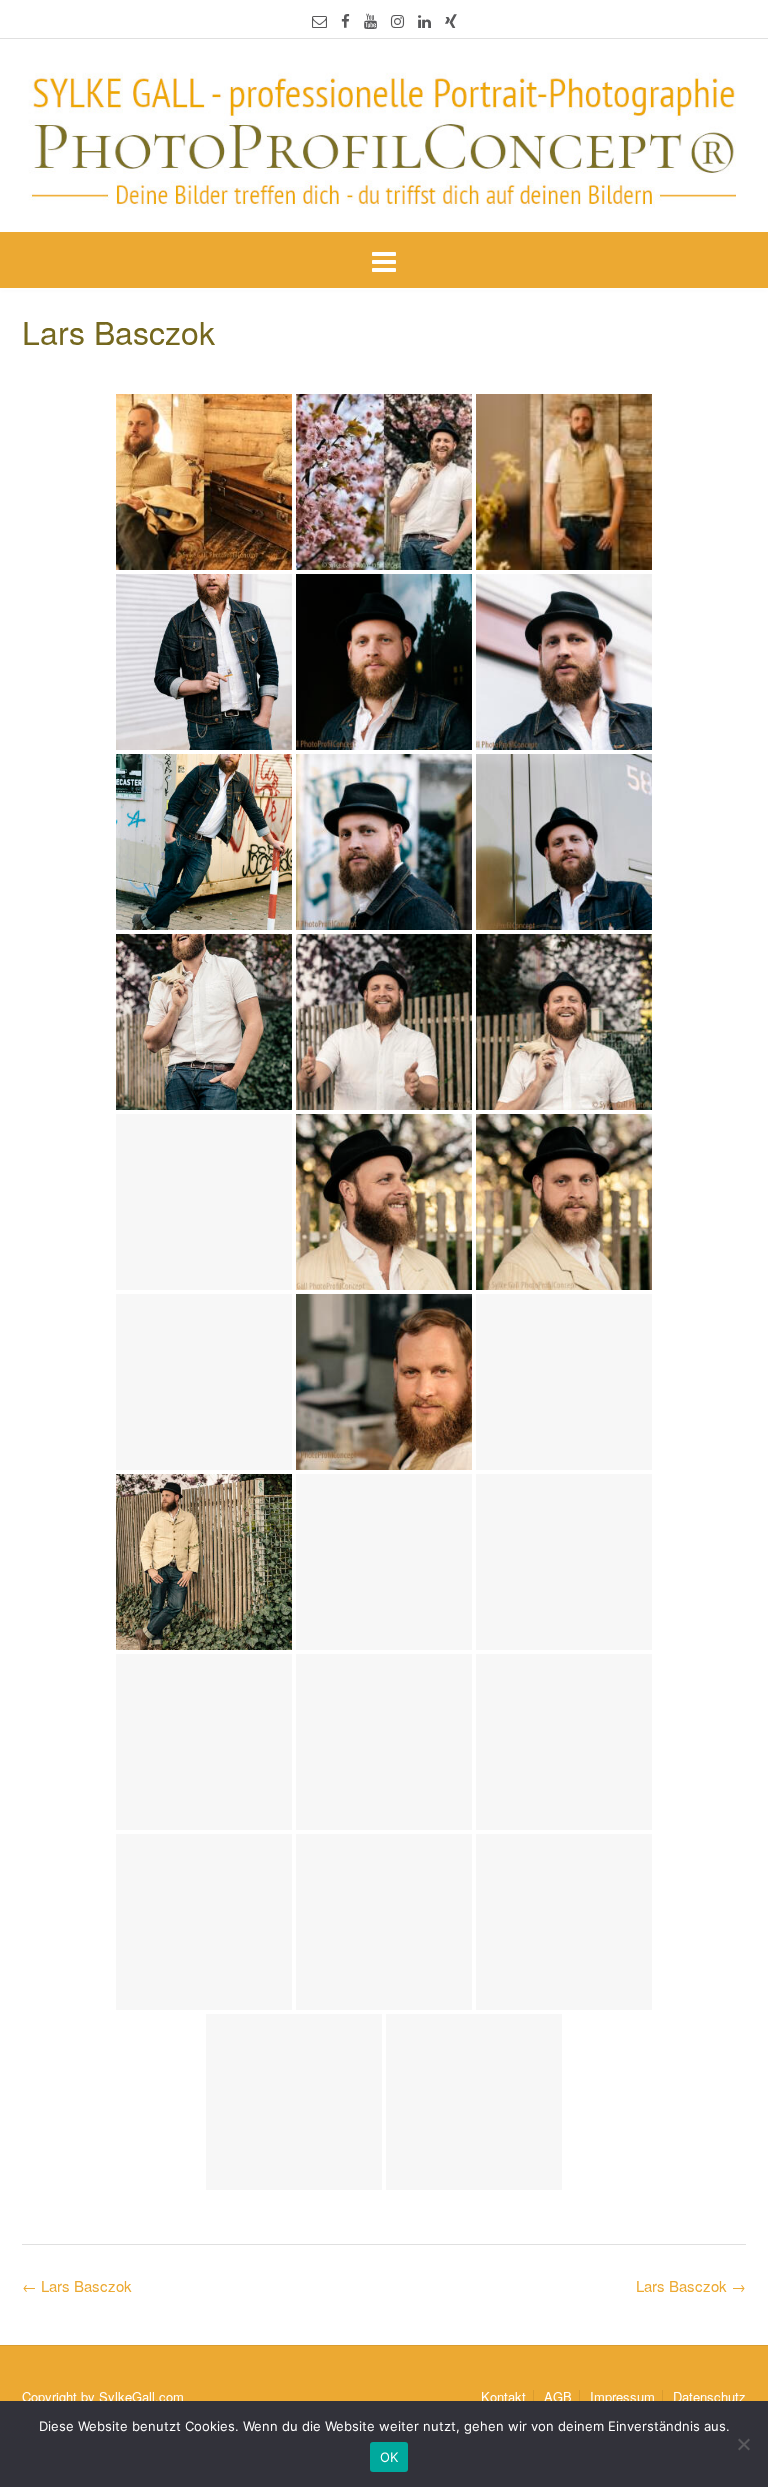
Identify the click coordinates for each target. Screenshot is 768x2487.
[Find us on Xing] (451, 20)
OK (389, 2457)
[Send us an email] (319, 20)
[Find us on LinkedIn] (424, 20)
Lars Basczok (691, 2285)
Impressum (622, 2396)
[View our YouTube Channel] (370, 20)
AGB (558, 2396)
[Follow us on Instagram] (397, 20)
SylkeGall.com (141, 2396)
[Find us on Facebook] (345, 20)
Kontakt (503, 2396)
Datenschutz (709, 2396)
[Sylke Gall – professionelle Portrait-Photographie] (384, 137)
